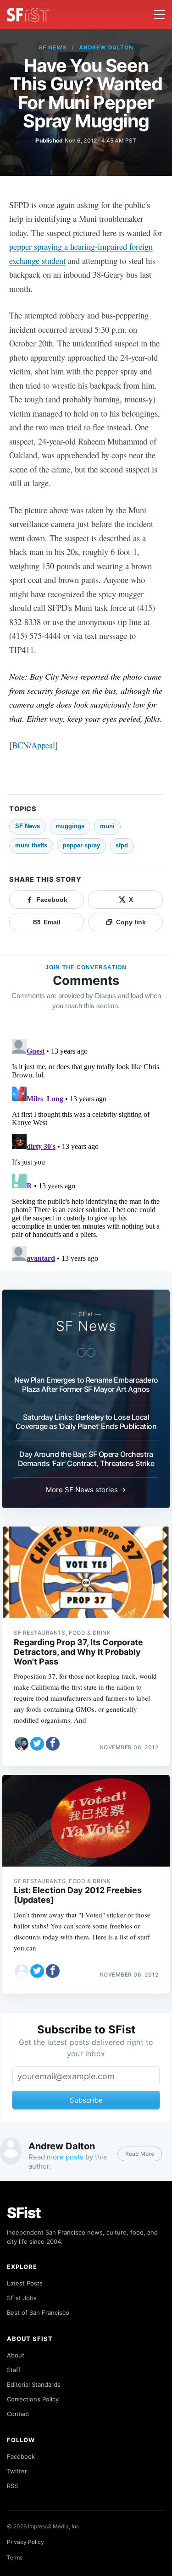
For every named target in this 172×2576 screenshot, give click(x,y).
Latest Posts (25, 2283)
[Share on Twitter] (37, 1744)
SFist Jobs (22, 2298)
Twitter (17, 2471)
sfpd (122, 845)
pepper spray (81, 845)
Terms (15, 2557)
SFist (24, 2213)
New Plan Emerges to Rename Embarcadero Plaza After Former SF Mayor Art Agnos (86, 1384)
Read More (140, 2154)
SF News (53, 47)
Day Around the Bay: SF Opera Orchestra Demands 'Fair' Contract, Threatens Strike (86, 1459)
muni (107, 826)
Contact (18, 2414)
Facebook (21, 2456)
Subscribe (86, 2100)
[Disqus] (86, 1150)
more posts (65, 2157)
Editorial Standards (34, 2384)
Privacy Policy (25, 2542)
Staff (14, 2370)
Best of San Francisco (38, 2312)
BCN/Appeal (33, 745)
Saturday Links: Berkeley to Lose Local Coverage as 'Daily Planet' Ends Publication (86, 1422)
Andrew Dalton (106, 47)
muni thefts (31, 845)
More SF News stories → (86, 1490)
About (16, 2355)
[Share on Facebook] (53, 1744)
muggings (70, 826)
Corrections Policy (33, 2399)
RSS (12, 2486)
